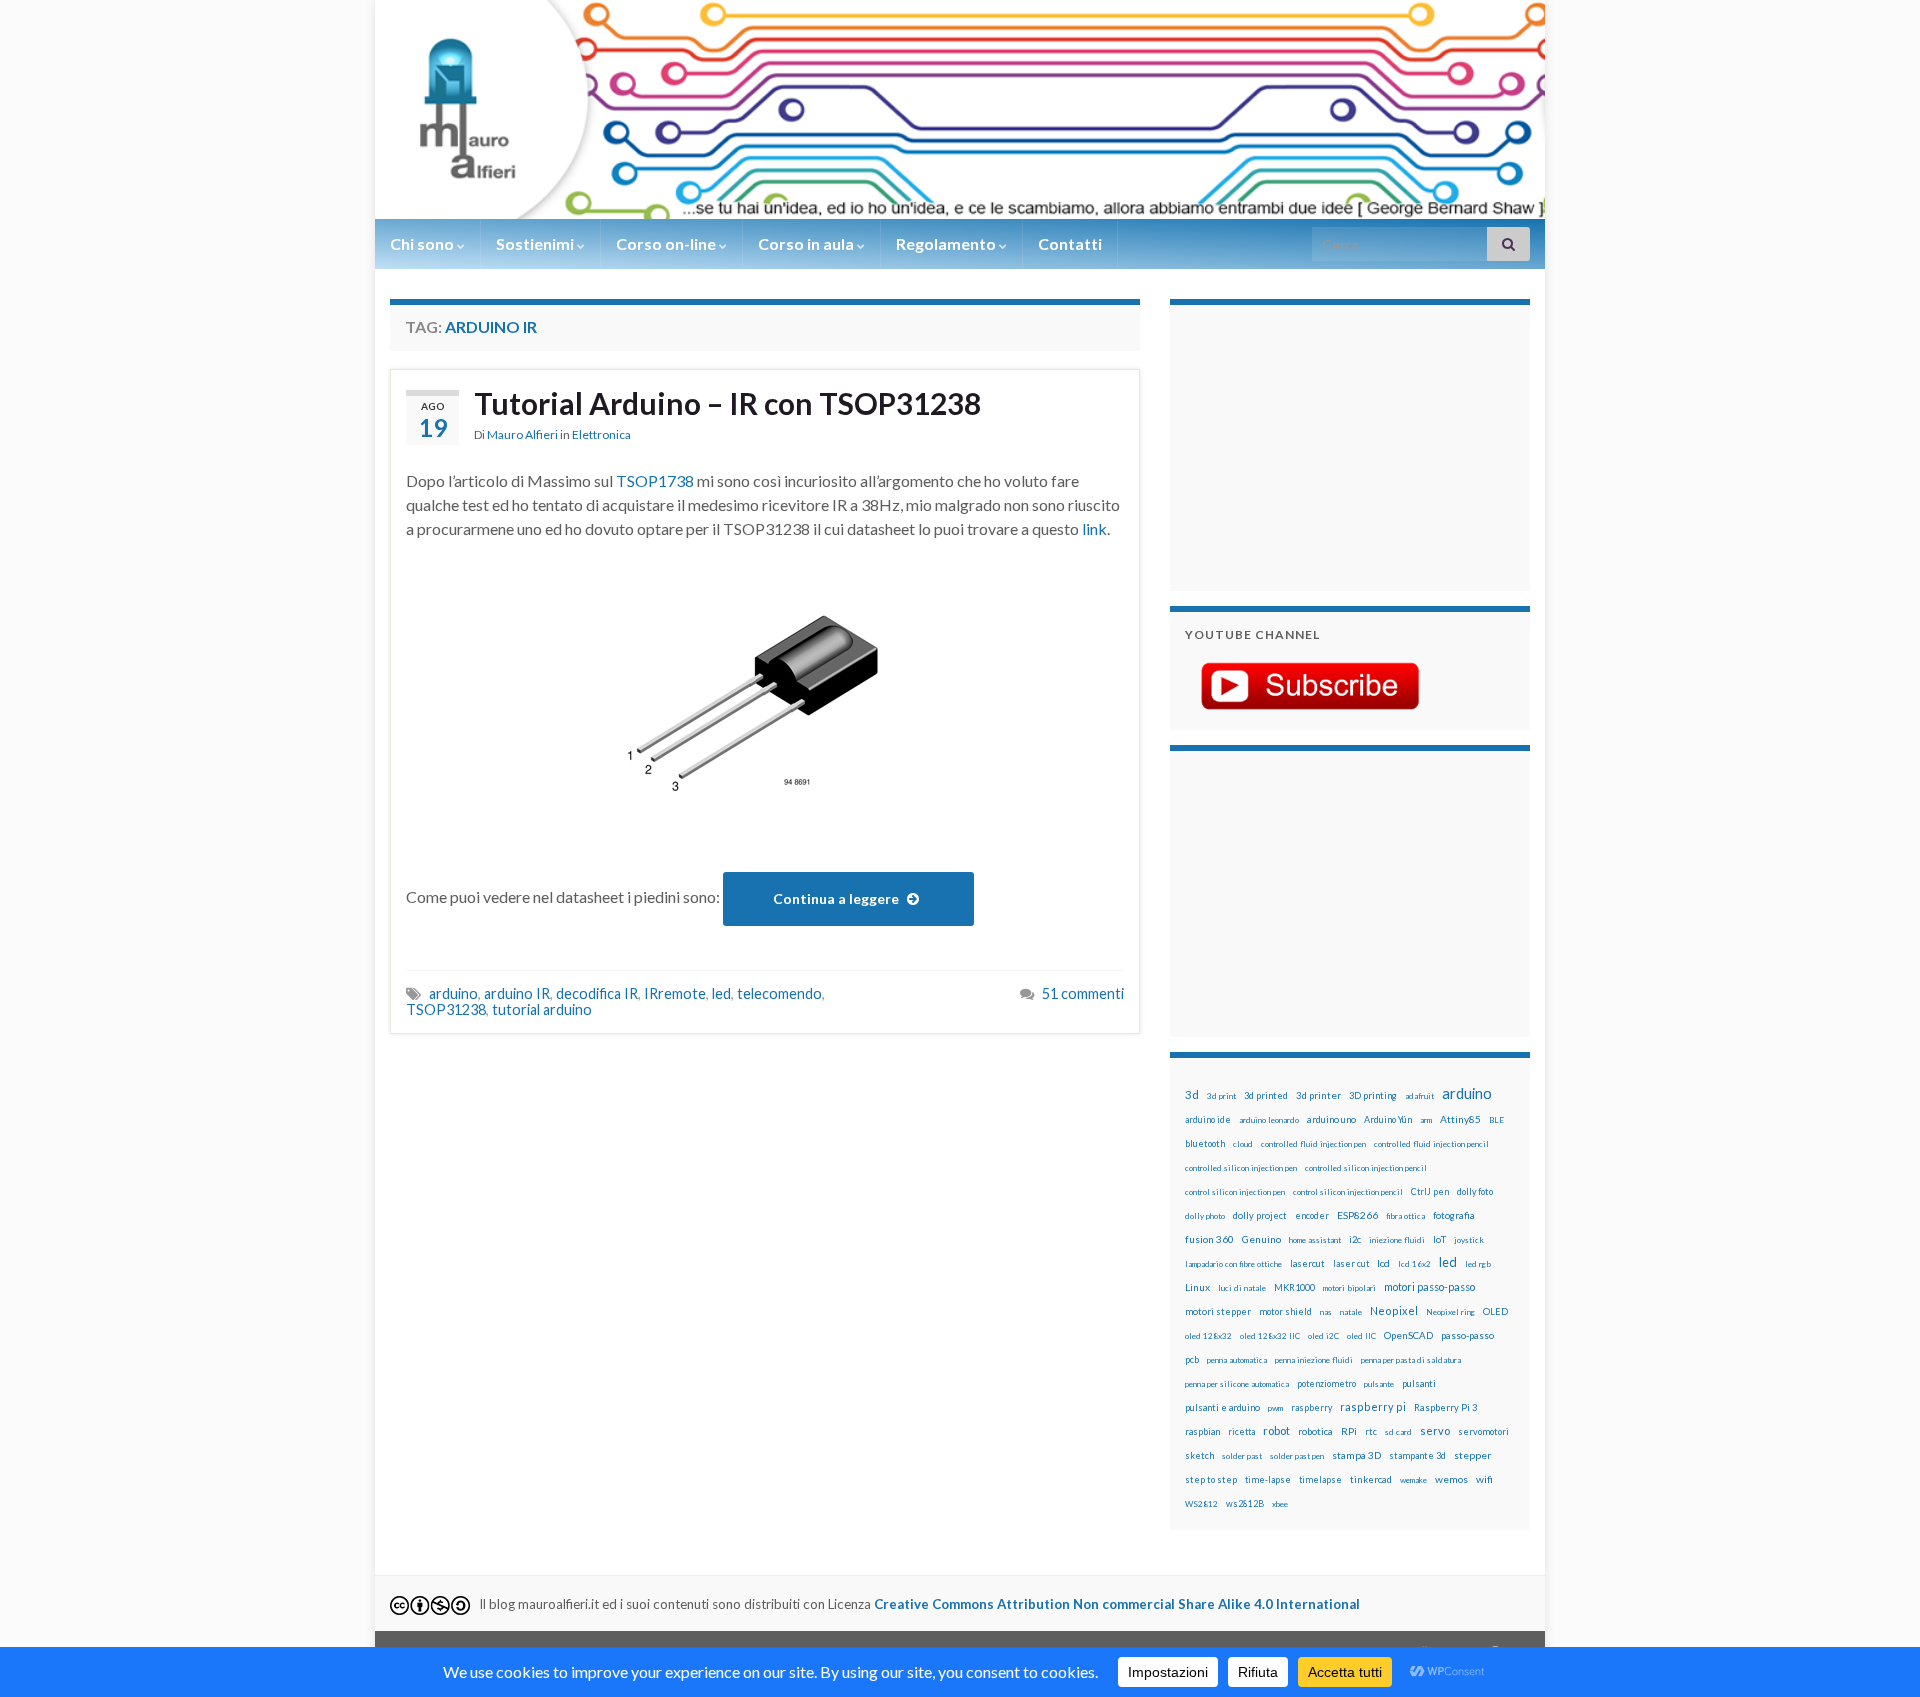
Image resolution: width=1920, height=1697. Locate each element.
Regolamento (947, 243)
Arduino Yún (1388, 1119)
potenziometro (1326, 1383)
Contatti (1070, 243)
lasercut (1307, 1263)
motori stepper (1218, 1311)
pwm (1275, 1408)
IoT (1439, 1239)
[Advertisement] (1310, 445)
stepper (1472, 1455)
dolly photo (1205, 1216)
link (1094, 528)
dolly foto (1475, 1191)
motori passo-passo (1429, 1286)
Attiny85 (1460, 1119)
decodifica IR (597, 993)
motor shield (1285, 1311)
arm (1426, 1120)
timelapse (1320, 1480)
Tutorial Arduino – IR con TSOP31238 (727, 403)
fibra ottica (1405, 1216)
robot (1276, 1430)
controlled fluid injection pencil (1431, 1144)
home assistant (1315, 1240)
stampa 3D (1356, 1455)
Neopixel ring (1450, 1312)
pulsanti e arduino (1222, 1407)
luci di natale (1242, 1288)
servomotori (1483, 1431)
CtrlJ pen (1430, 1192)
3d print (1221, 1096)
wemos (1451, 1479)
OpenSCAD (1408, 1335)
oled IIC (1361, 1336)
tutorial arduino (542, 1009)
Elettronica (601, 434)
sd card (1398, 1432)
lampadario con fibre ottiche (1233, 1264)
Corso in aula (807, 243)
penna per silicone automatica (1237, 1384)
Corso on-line (667, 243)
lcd (1383, 1263)
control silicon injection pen (1235, 1192)
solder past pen (1297, 1456)
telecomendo (779, 993)
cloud (1243, 1144)
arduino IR (517, 993)
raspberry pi (1373, 1406)
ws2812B (1245, 1503)
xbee (1280, 1504)
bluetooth (1205, 1143)
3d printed (1266, 1095)
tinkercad (1371, 1479)
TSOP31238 (446, 1009)
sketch (1199, 1455)
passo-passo (1467, 1335)
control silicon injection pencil (1348, 1192)
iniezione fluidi (1397, 1240)
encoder (1312, 1215)
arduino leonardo (1269, 1120)
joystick (1469, 1240)
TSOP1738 (656, 480)
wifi (1484, 1479)
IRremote (675, 993)
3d (1192, 1094)
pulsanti (1419, 1383)
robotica (1315, 1431)
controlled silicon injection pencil (1366, 1168)
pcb (1192, 1359)
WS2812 (1201, 1504)
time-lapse (1268, 1480)
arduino (453, 993)
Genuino (1261, 1239)
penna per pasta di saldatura (1411, 1360)
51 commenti (1083, 993)
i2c (1355, 1239)
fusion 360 (1209, 1239)
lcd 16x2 (1414, 1264)
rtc (1371, 1431)
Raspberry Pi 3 (1445, 1407)
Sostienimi (536, 243)
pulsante (1379, 1384)
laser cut (1351, 1263)
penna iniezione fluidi (1314, 1360)
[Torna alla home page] (960, 109)
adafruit (1419, 1096)
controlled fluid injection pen (1313, 1144)
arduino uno (1331, 1119)
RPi (1349, 1431)
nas (1326, 1312)
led (721, 993)
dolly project (1260, 1215)
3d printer (1318, 1095)
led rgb (1478, 1264)
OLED (1495, 1311)
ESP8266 (1357, 1215)
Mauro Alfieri (522, 434)
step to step (1211, 1479)
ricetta (1241, 1432)
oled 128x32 (1208, 1336)
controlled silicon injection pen (1241, 1168)
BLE (1496, 1120)
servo (1435, 1430)
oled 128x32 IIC (1270, 1336)
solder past (1242, 1456)
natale (1351, 1312)
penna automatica (1237, 1360)
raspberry (1311, 1407)
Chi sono (423, 243)
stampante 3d (1417, 1455)
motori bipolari (1349, 1288)
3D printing (1373, 1095)
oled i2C (1323, 1336)
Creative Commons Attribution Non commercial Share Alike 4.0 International (1117, 1604)
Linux (1197, 1287)
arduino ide (1208, 1120)
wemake (1413, 1480)
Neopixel (1394, 1310)
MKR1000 (1294, 1287)
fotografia (1454, 1215)
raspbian (1202, 1431)
